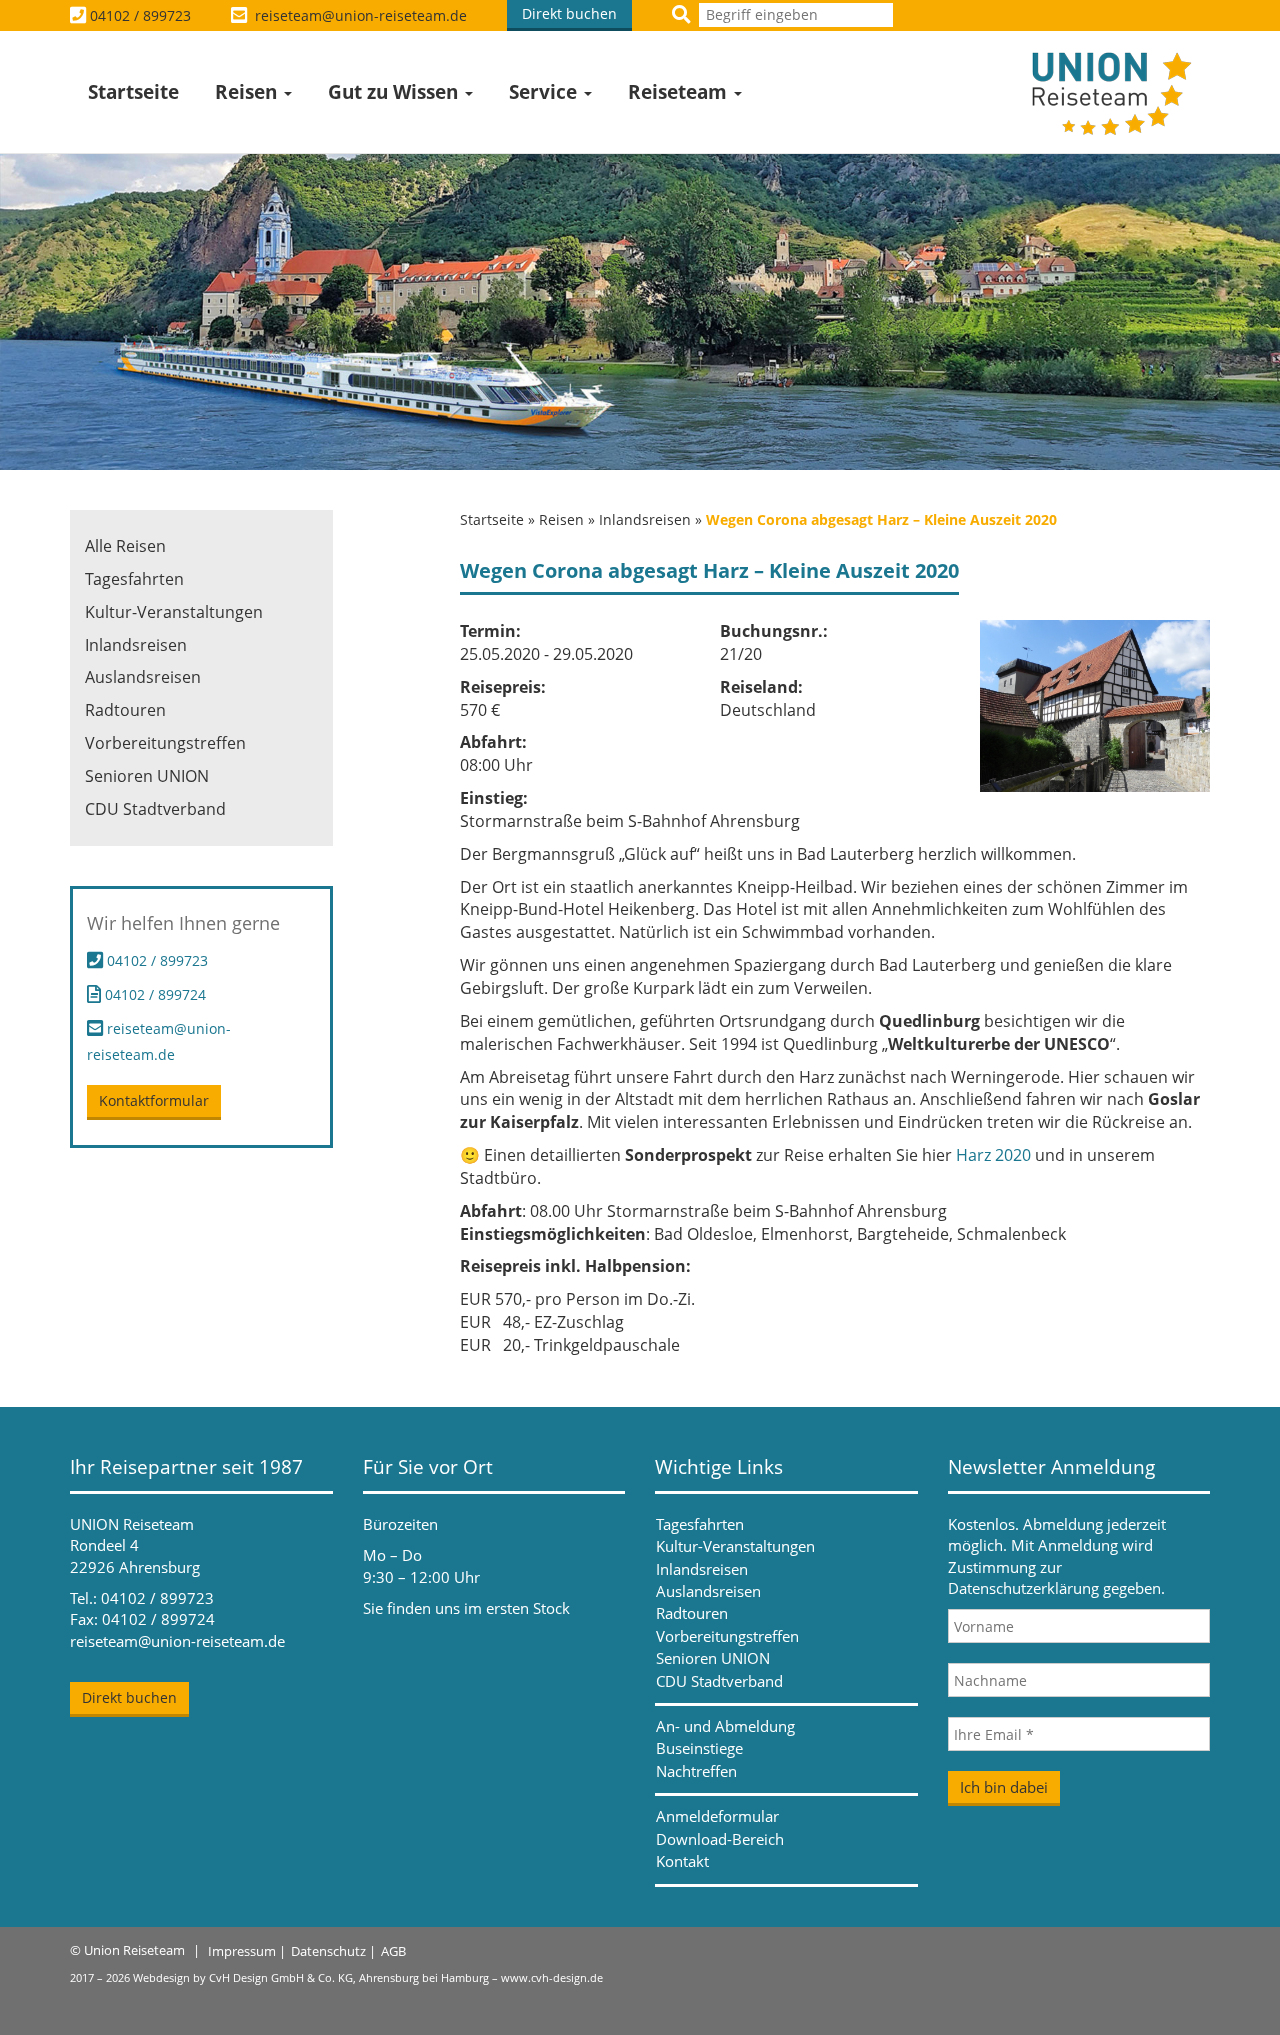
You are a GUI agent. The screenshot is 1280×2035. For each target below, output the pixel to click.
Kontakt (682, 1861)
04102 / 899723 (140, 15)
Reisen (248, 92)
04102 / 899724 (153, 994)
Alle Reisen (125, 546)
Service (545, 92)
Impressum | (247, 1951)
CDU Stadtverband (155, 809)
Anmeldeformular (717, 1816)
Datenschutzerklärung (1023, 1588)
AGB (393, 1951)
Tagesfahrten (134, 579)
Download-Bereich (720, 1839)
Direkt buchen (569, 13)
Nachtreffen (696, 1771)
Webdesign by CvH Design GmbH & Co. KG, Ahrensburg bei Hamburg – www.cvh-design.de (368, 1977)
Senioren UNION (147, 776)
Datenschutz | (333, 1951)
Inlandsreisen (645, 519)
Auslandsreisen (143, 677)
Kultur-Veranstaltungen (174, 612)
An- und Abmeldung (725, 1726)
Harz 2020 (993, 1155)
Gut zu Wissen (395, 92)
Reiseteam (680, 92)
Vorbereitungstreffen (165, 743)
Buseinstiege (699, 1748)
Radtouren (125, 710)
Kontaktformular (154, 1100)
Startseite (133, 92)
